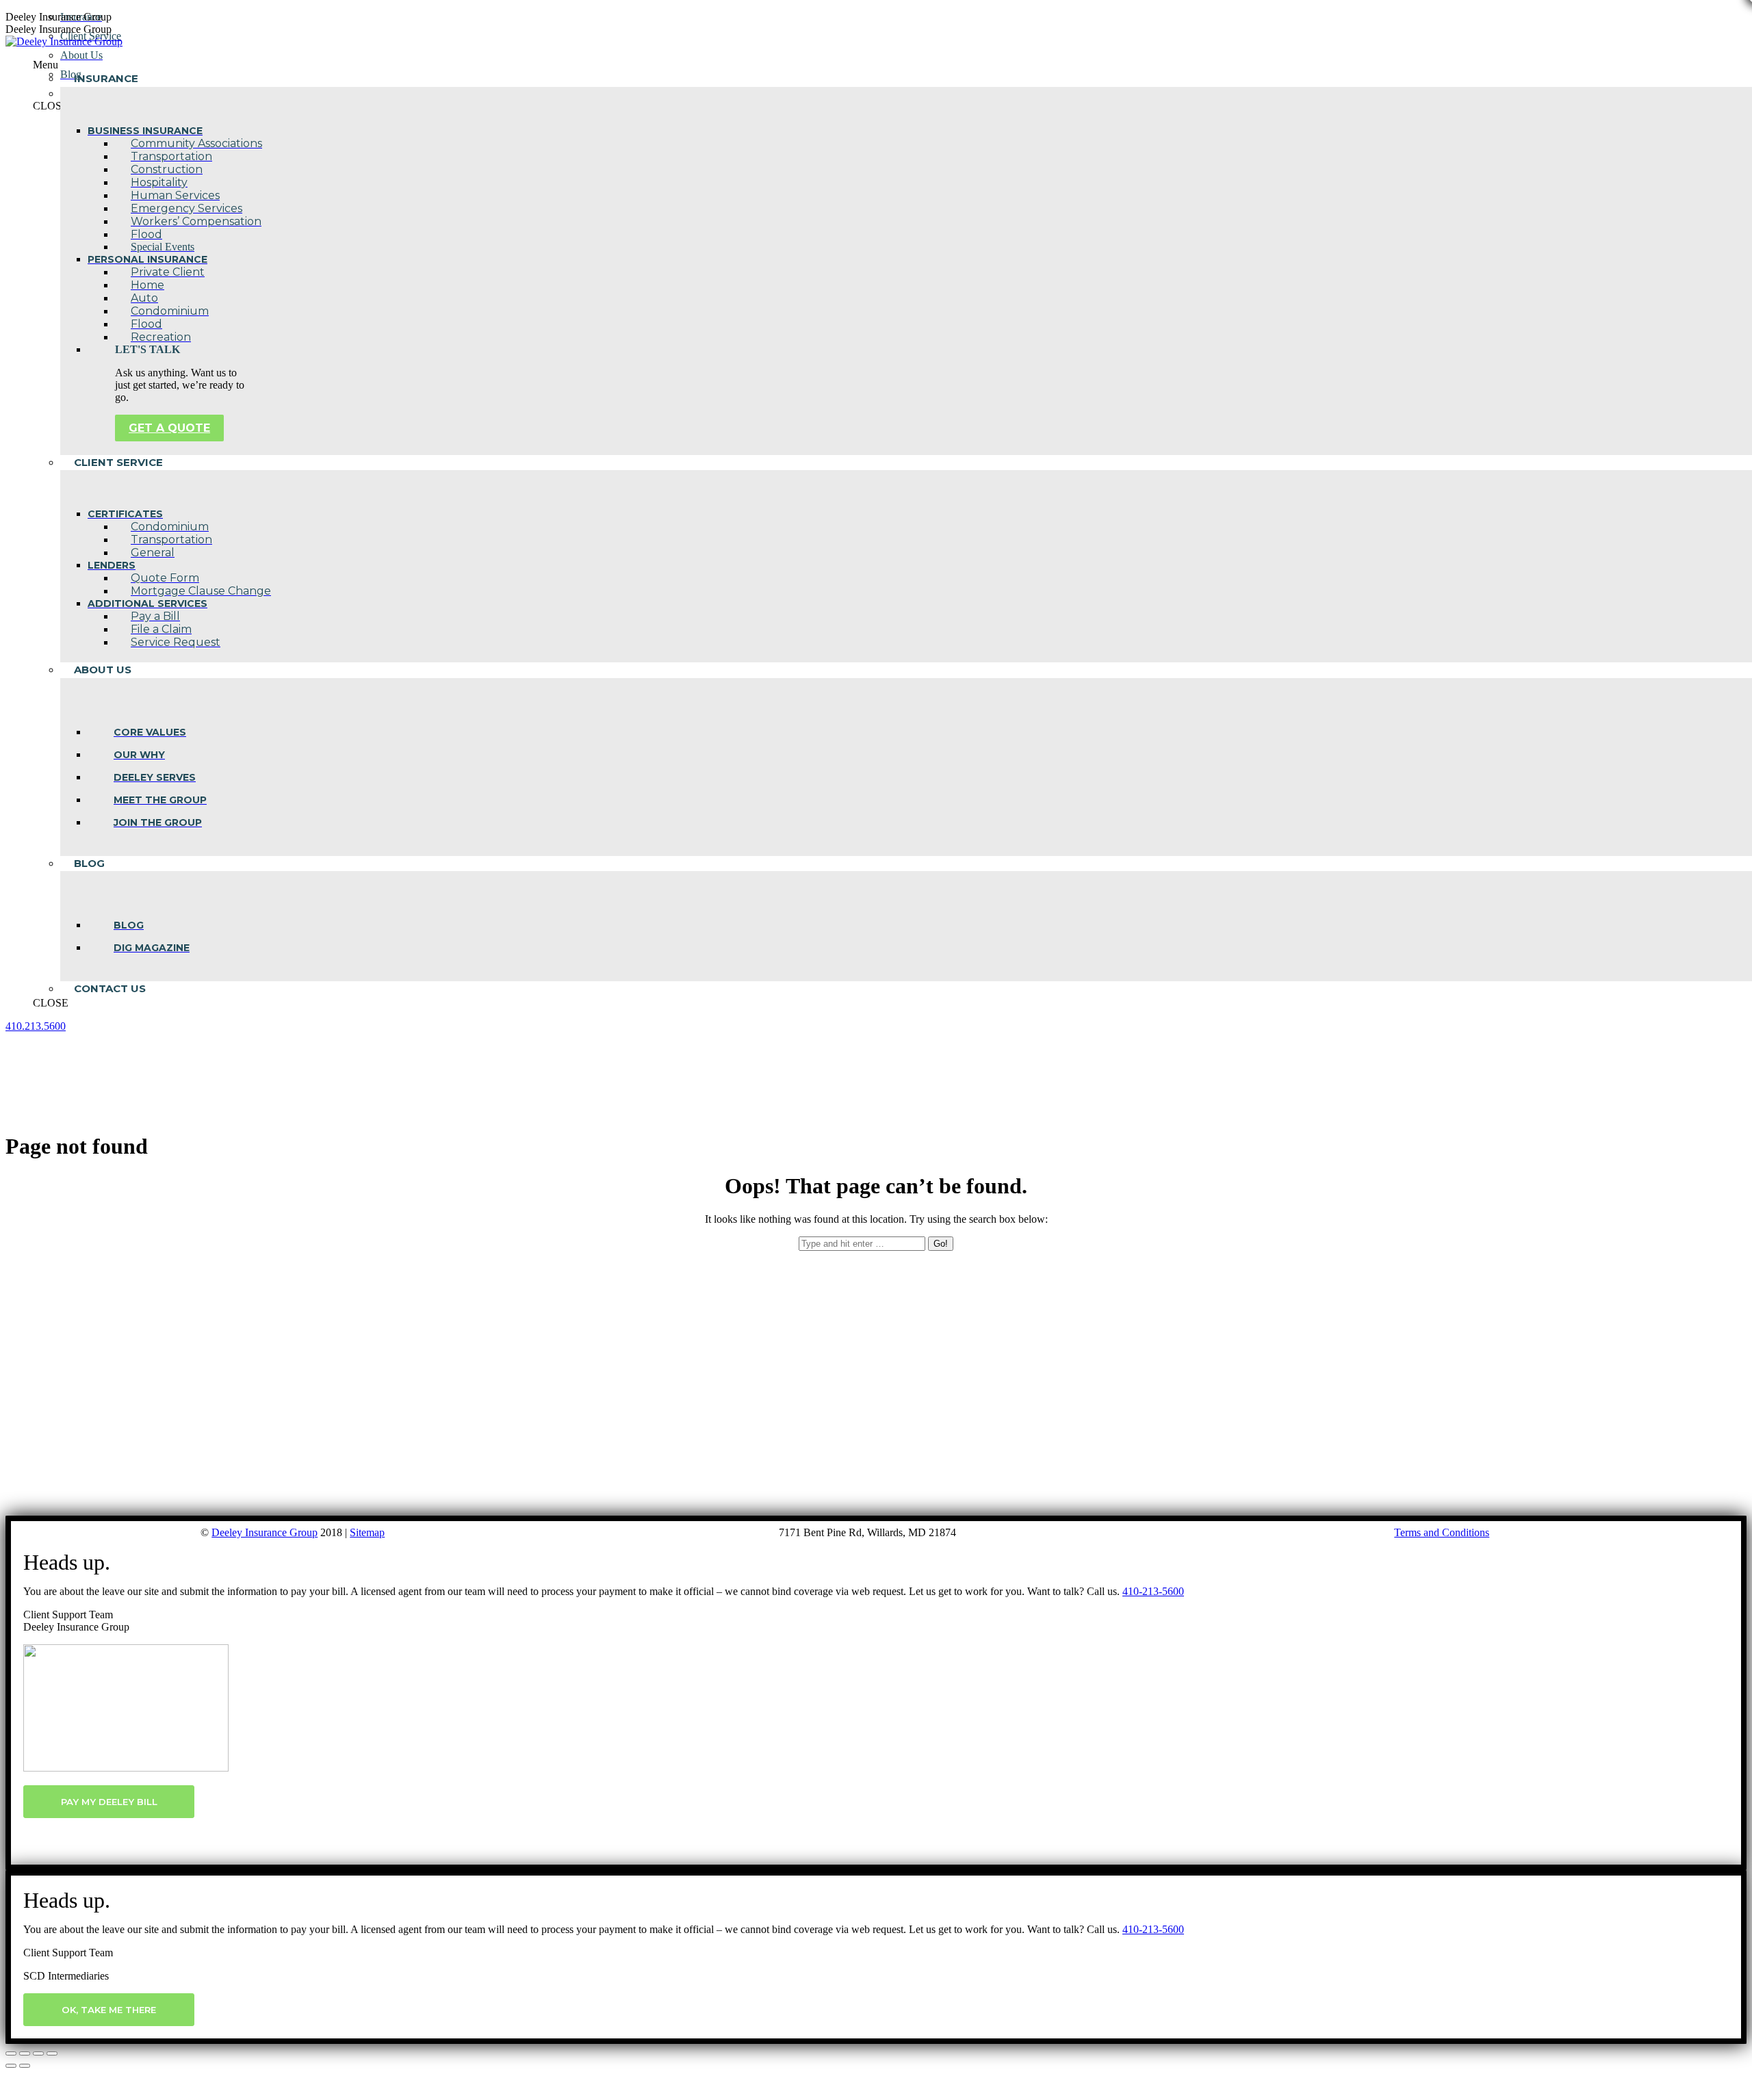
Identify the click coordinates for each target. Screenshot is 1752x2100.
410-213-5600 (1153, 1591)
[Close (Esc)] (11, 2053)
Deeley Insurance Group (265, 1532)
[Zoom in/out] (52, 2053)
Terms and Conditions (1442, 1532)
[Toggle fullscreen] (38, 2053)
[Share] (25, 2053)
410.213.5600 (36, 1026)
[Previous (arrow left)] (11, 2066)
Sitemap (367, 1532)
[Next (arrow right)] (25, 2066)
